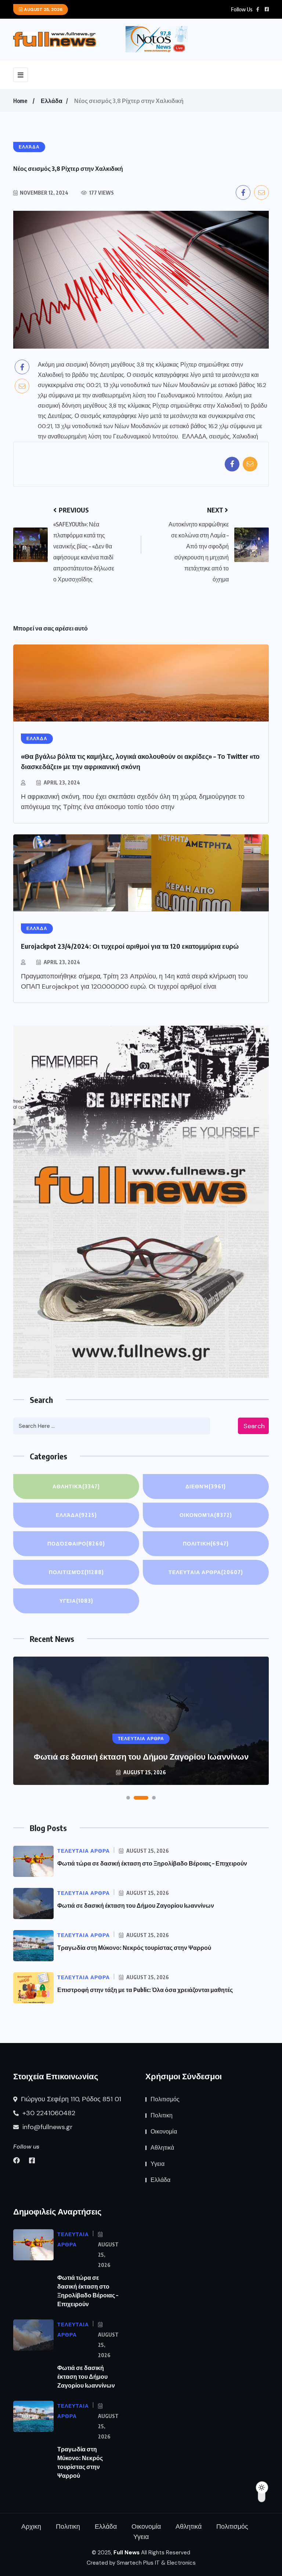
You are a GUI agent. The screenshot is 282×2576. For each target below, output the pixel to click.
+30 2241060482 (48, 2113)
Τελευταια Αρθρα (206, 1572)
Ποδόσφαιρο (76, 1544)
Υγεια (76, 1601)
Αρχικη (31, 2527)
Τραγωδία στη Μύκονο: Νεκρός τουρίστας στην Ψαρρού (141, 1756)
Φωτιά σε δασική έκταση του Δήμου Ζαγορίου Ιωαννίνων (136, 1906)
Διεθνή (206, 1486)
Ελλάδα (52, 101)
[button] (128, 1798)
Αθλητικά (76, 1486)
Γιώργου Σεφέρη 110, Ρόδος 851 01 (70, 2099)
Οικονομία (206, 1515)
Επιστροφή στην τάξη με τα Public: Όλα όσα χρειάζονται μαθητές (145, 1990)
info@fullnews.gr (47, 2127)
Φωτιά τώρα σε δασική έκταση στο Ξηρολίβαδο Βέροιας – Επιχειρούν (152, 1863)
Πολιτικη (206, 1544)
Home (20, 101)
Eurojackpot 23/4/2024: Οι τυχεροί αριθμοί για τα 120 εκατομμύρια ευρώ (130, 946)
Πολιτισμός (76, 1572)
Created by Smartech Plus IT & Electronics (141, 2563)
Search (254, 1426)
